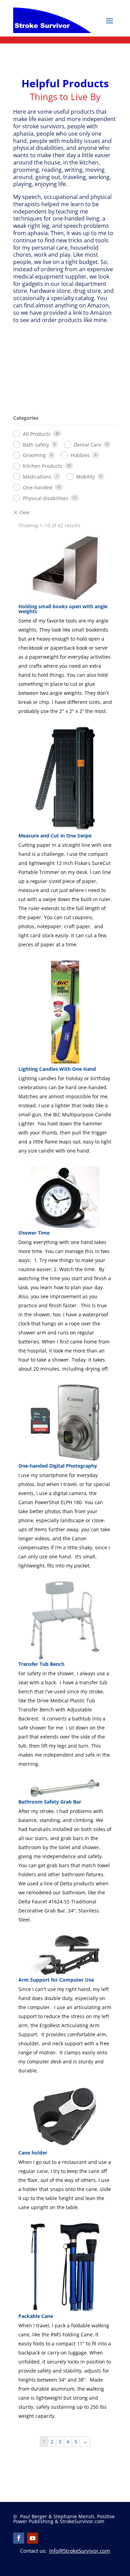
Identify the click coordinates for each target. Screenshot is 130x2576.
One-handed (38, 487)
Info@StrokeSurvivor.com (80, 2551)
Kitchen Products (43, 466)
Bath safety (36, 445)
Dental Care (88, 445)
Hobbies (80, 455)
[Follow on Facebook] (19, 2538)
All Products (37, 434)
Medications (37, 477)
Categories (26, 418)
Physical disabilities (46, 498)
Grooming (34, 455)
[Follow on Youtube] (33, 2538)
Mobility (86, 477)
